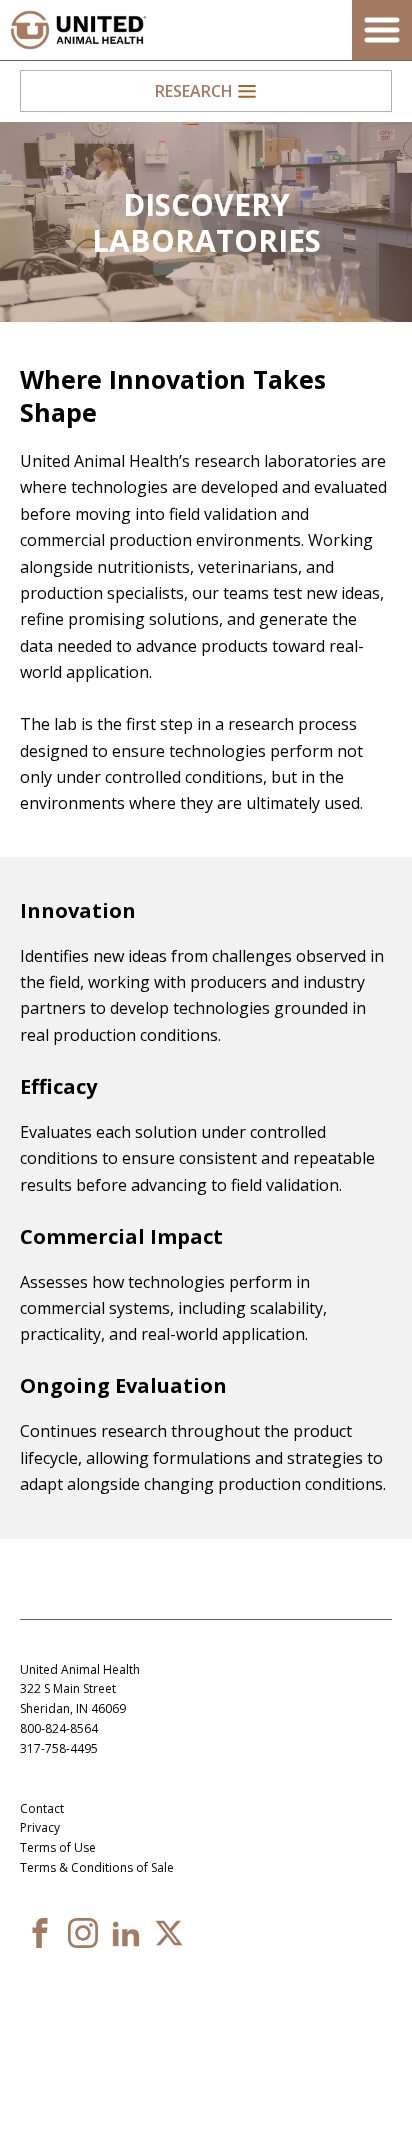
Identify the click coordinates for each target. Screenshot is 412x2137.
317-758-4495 (59, 1748)
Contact (42, 1808)
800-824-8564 (59, 1728)
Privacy (40, 1827)
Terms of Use (58, 1847)
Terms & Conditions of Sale (97, 1867)
